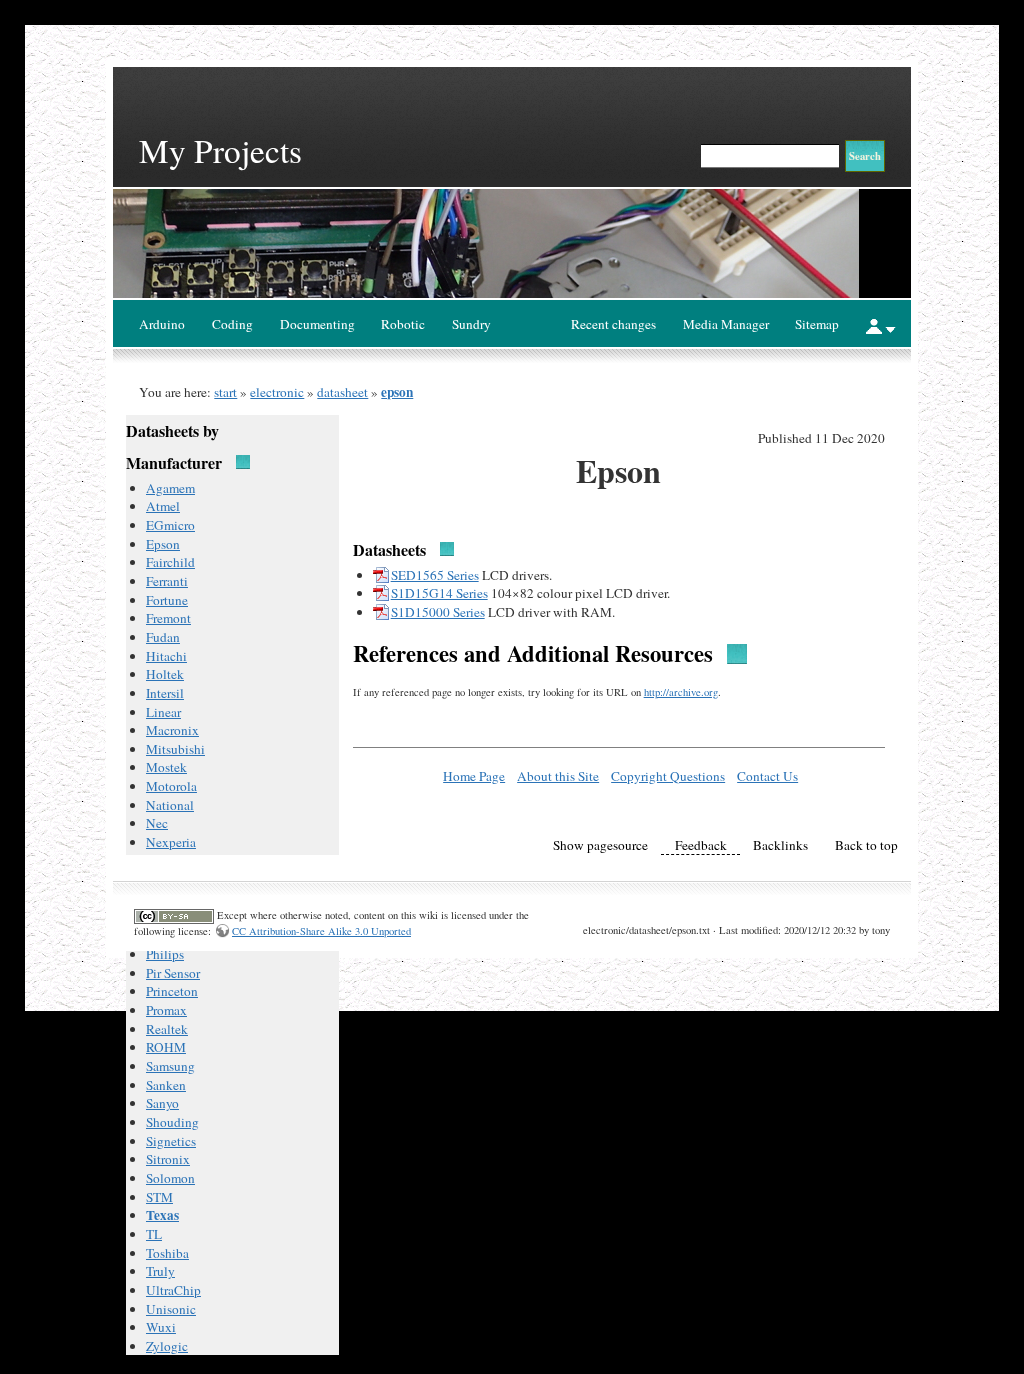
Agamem (170, 488)
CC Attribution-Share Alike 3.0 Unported (321, 931)
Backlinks (780, 845)
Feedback (701, 845)
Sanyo (162, 1103)
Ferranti (167, 581)
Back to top (866, 845)
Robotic (403, 324)
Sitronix (168, 1159)
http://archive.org (681, 692)
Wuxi (161, 1327)
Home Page (474, 776)
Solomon (170, 1178)
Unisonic (171, 1309)
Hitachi (166, 656)
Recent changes (613, 324)
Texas (162, 1215)
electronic (277, 392)
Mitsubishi (175, 749)
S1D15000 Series (438, 612)
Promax (166, 1010)
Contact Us (767, 776)
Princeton (172, 991)
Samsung (170, 1066)
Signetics (171, 1141)
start (225, 392)
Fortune (167, 600)
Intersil (165, 693)
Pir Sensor (173, 973)
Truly (160, 1271)
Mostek (166, 767)
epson (397, 392)
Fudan (163, 637)
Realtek (167, 1029)
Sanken (166, 1085)
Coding (232, 324)
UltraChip (173, 1290)
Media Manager (726, 324)
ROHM (166, 1047)
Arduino (162, 324)
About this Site (558, 776)
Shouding (172, 1122)
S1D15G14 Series (439, 593)
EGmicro (170, 525)
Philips (165, 954)
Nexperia (171, 842)
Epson (163, 544)
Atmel (163, 506)
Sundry (471, 324)
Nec (157, 823)
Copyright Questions (668, 776)
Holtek (165, 674)
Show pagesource (600, 845)
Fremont (168, 618)
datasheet (342, 392)
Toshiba (167, 1253)
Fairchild (170, 562)
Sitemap (817, 324)
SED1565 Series (435, 575)
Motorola (171, 786)
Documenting (317, 324)
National (170, 805)
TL (154, 1234)
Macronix (172, 730)
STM (159, 1197)
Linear (163, 712)
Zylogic (167, 1346)
